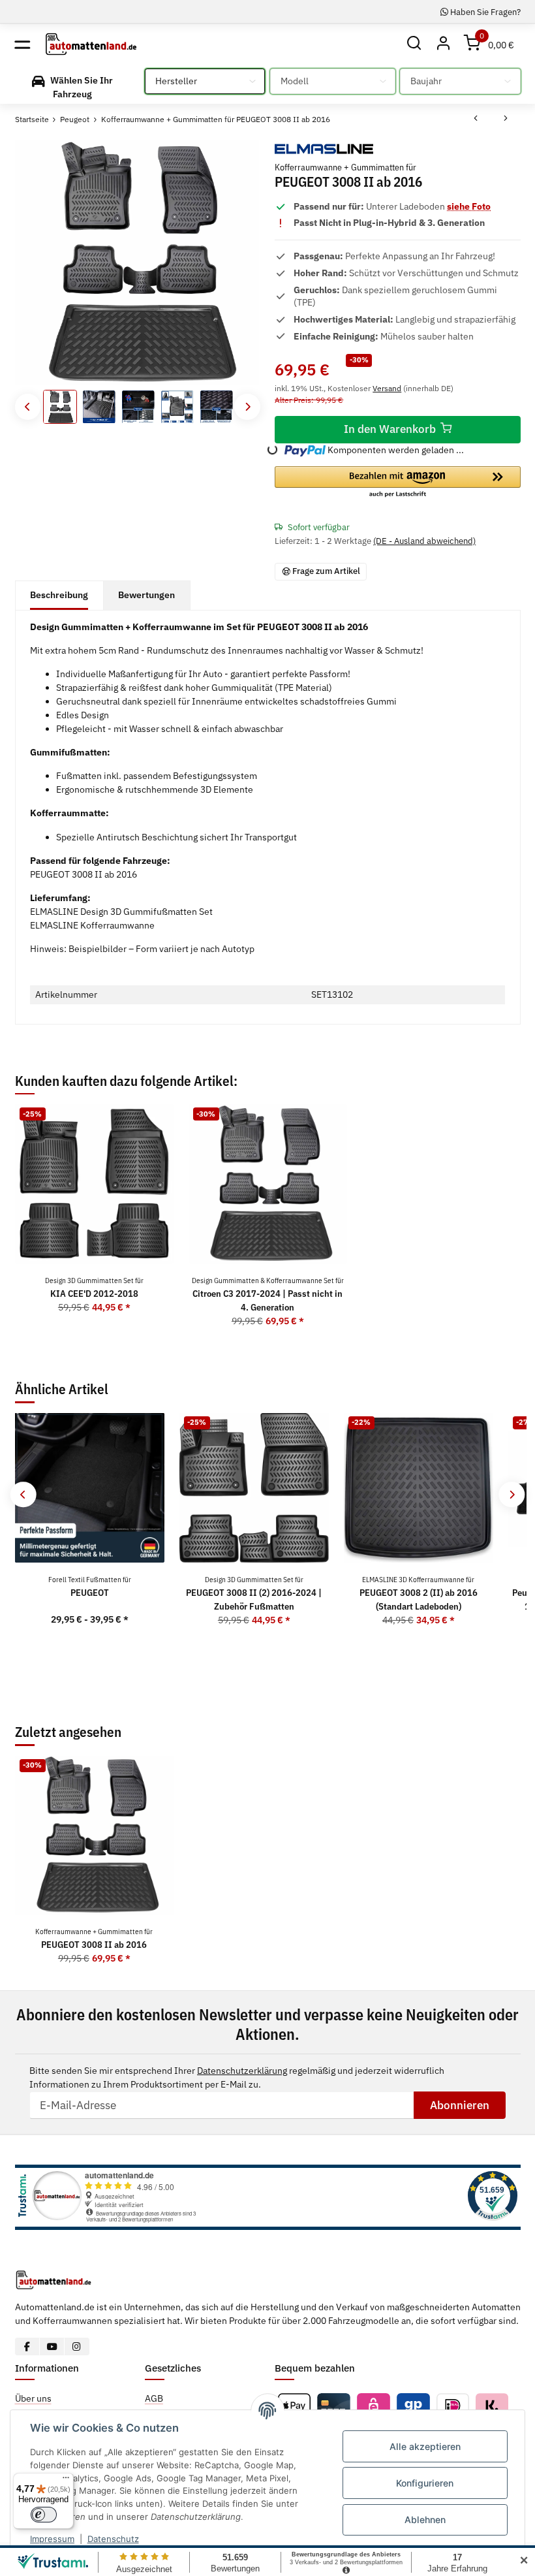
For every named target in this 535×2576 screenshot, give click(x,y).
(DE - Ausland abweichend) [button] (424, 541)
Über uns (33, 2398)
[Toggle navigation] (23, 44)
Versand (387, 388)
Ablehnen (425, 2520)
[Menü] (66, 2481)
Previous (28, 406)
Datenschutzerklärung (242, 2071)
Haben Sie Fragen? (484, 12)
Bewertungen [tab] (146, 595)
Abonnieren (460, 2105)
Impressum (52, 2539)
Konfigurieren (425, 2483)
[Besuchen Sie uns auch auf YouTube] (52, 2346)
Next (247, 406)
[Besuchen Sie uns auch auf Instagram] (77, 2346)
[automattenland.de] (91, 44)
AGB (154, 2398)
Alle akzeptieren (425, 2446)
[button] (415, 44)
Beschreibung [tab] (59, 595)
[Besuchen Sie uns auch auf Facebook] (28, 2346)
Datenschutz (113, 2539)
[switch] (44, 2515)
